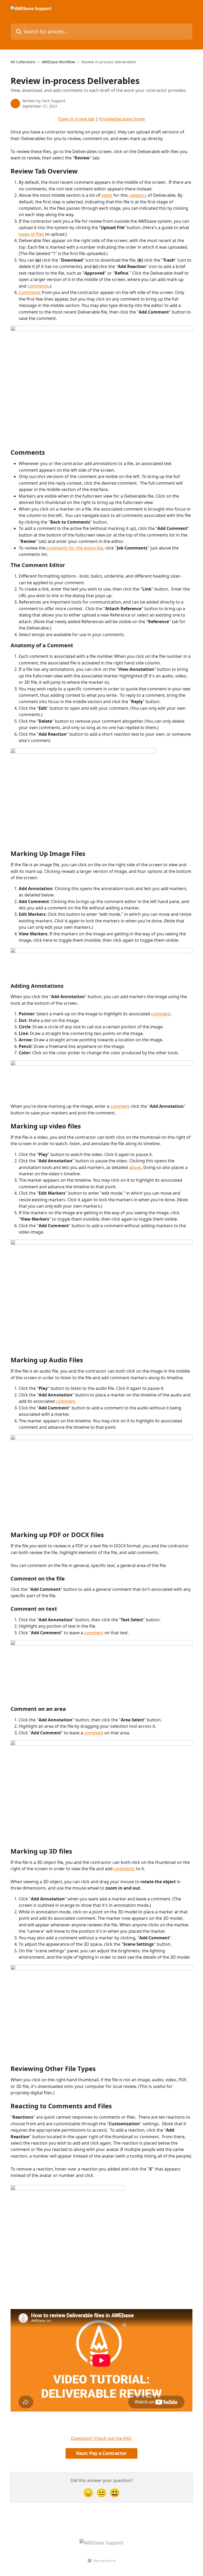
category (138, 195)
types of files (31, 234)
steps (107, 195)
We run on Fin (105, 2561)
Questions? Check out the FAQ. (101, 2438)
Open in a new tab (76, 119)
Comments (30, 292)
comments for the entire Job (75, 548)
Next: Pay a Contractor (101, 2453)
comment (161, 1014)
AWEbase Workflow (58, 62)
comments (38, 286)
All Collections (23, 62)
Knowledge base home (122, 119)
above (135, 1167)
